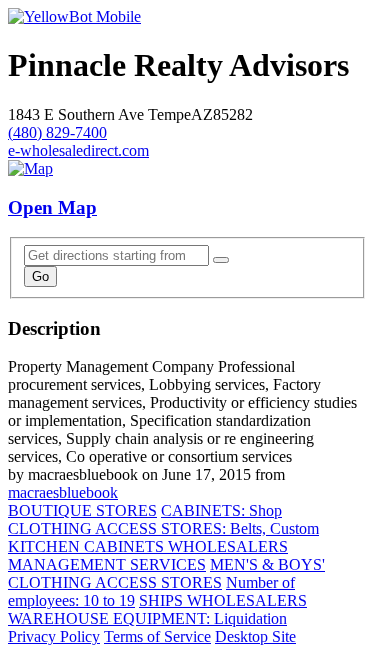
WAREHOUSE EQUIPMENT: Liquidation (147, 618)
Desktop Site (255, 636)
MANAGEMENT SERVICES (107, 564)
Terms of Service (157, 636)
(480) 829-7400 (57, 132)
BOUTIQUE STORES (82, 510)
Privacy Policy (54, 636)
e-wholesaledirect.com (78, 150)
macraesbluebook (63, 492)
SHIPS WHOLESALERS (223, 600)
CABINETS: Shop (221, 510)
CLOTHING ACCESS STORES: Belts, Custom (163, 528)
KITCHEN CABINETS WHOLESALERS (148, 546)
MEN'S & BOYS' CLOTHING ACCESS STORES (166, 573)
